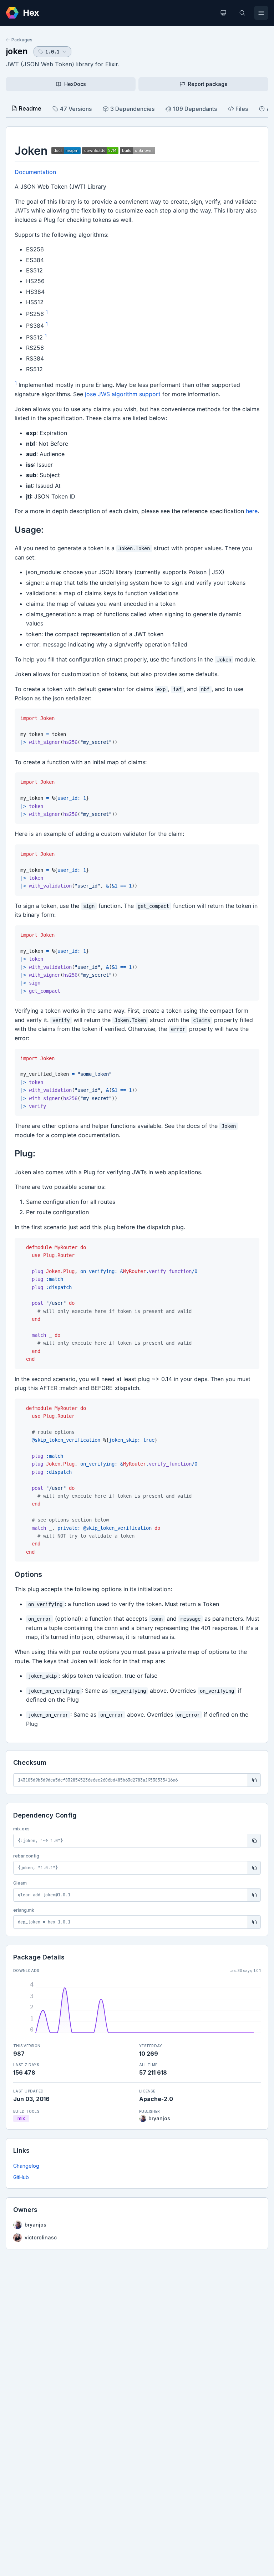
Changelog (26, 2166)
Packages (22, 40)
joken (17, 51)
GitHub (21, 2177)
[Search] (242, 13)
